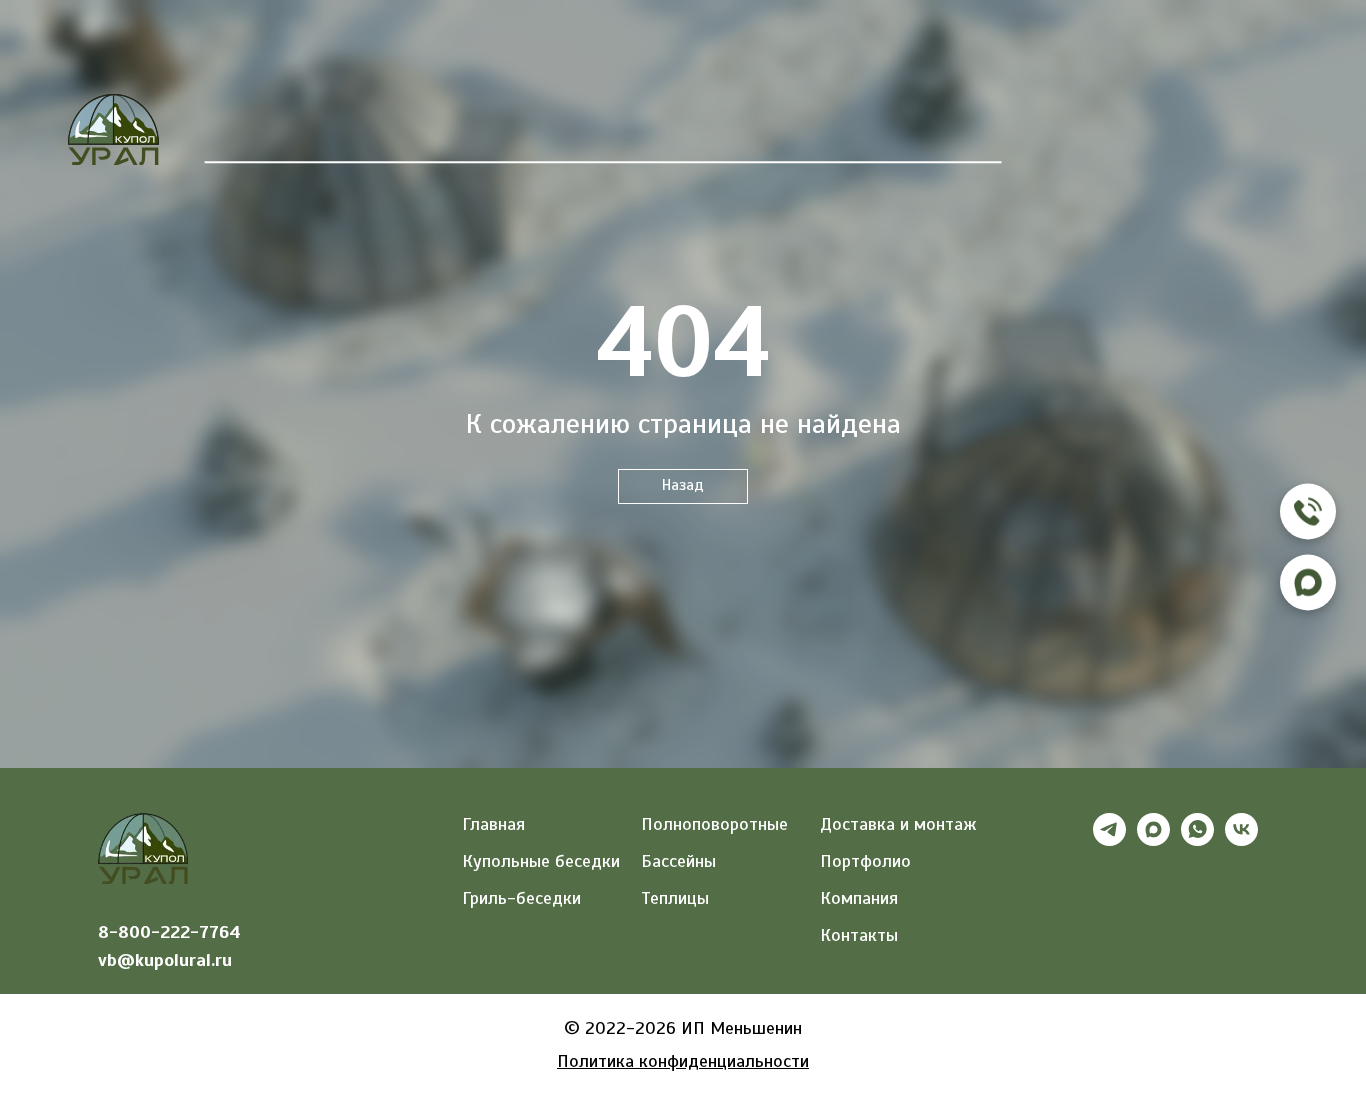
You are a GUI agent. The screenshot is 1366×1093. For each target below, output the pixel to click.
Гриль (340, 140)
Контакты (957, 140)
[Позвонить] (1308, 511)
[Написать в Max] (1308, 582)
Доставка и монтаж (898, 824)
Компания (829, 140)
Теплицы (447, 140)
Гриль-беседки (521, 898)
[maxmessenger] (1153, 840)
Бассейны (563, 140)
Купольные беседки (541, 861)
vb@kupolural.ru (165, 960)
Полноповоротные (714, 824)
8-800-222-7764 (169, 932)
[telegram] (1109, 840)
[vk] (1241, 840)
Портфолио (697, 140)
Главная (242, 140)
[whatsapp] (1197, 840)
